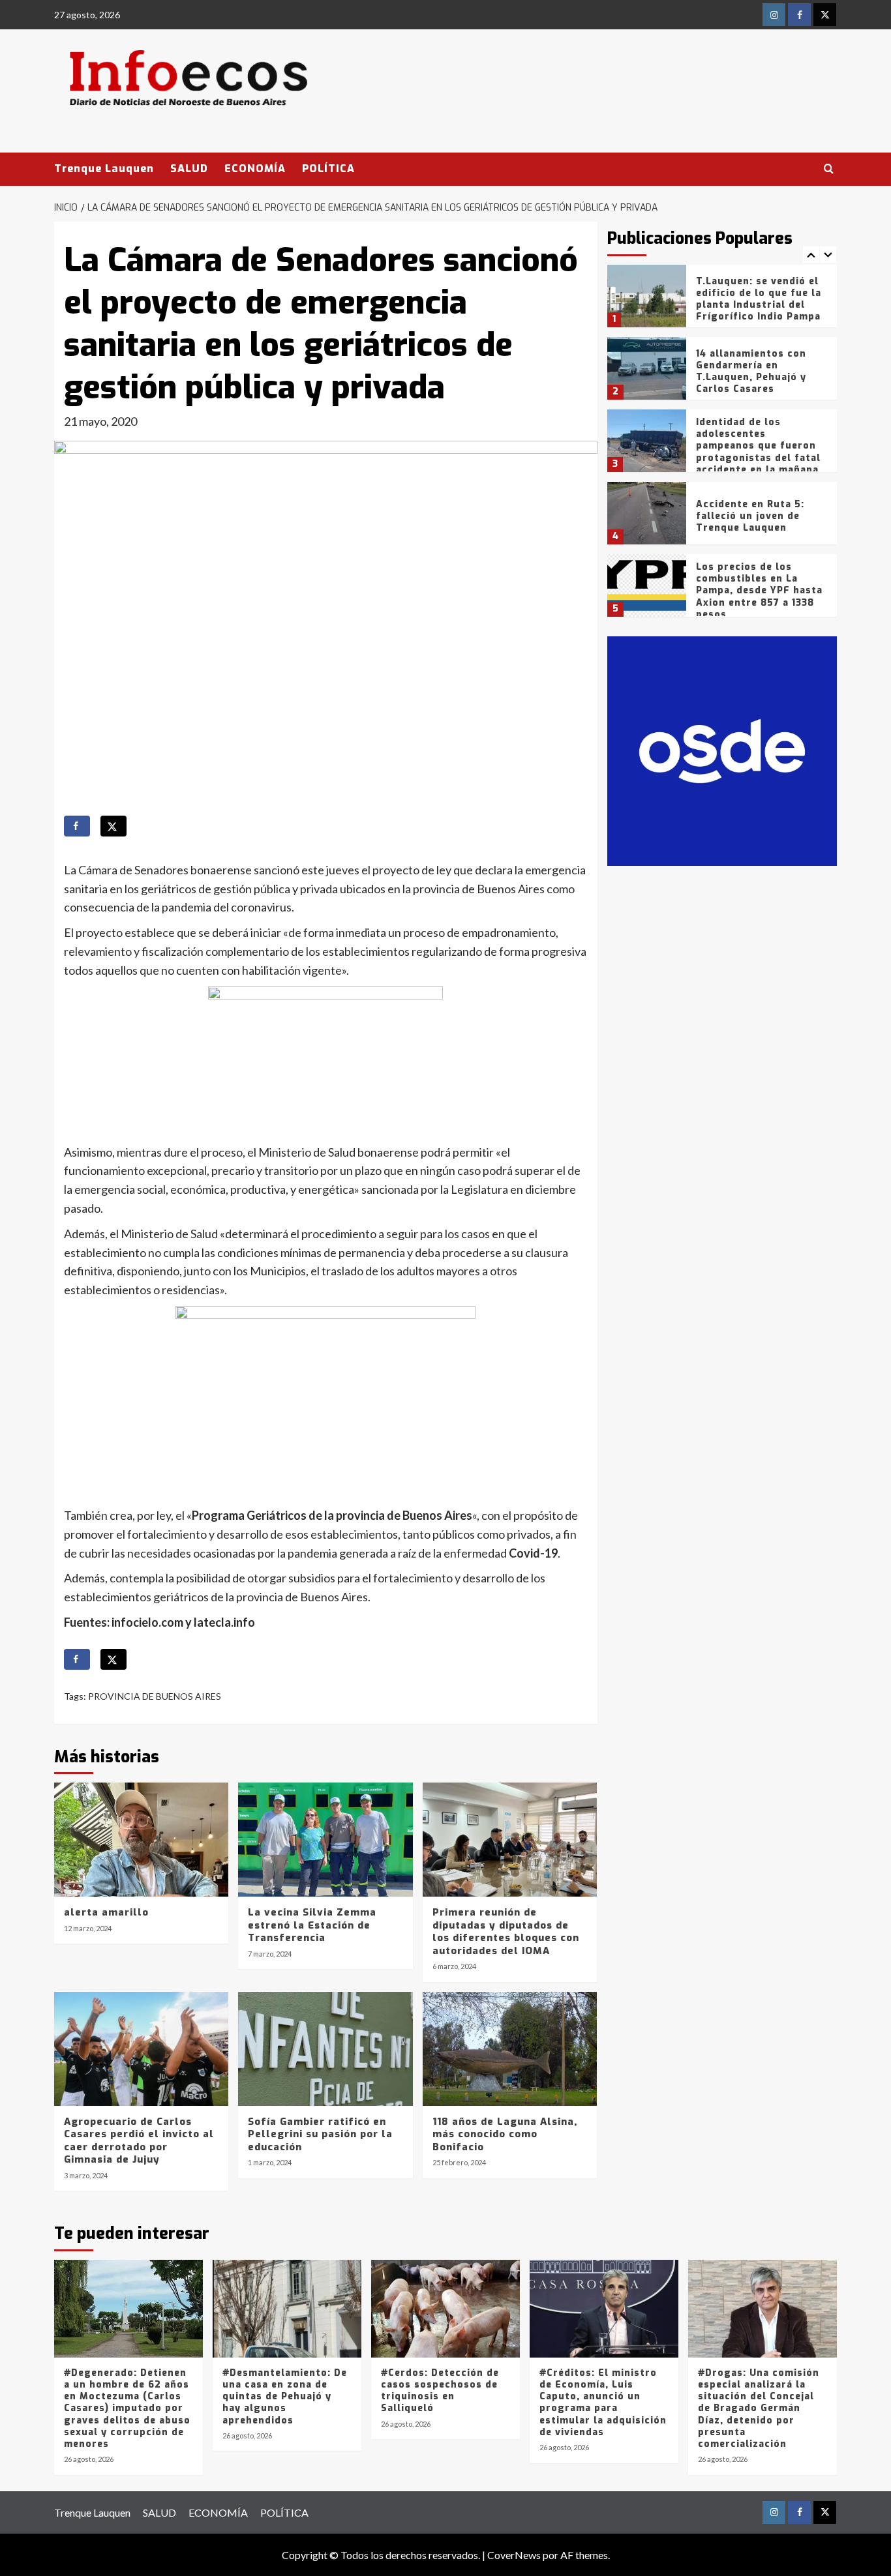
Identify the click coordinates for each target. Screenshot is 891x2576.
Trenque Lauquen (104, 169)
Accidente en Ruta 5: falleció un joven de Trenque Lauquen (750, 516)
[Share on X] (113, 826)
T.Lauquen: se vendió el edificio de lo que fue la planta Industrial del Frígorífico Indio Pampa (759, 299)
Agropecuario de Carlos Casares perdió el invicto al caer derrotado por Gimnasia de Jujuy (139, 2141)
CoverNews (514, 2555)
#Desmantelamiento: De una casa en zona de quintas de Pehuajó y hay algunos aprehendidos (285, 2397)
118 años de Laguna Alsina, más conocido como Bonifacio (505, 2134)
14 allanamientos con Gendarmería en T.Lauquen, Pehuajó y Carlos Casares (751, 372)
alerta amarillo (106, 1912)
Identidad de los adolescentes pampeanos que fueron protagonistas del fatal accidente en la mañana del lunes (758, 452)
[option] (722, 301)
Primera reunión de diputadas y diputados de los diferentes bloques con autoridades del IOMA (506, 1932)
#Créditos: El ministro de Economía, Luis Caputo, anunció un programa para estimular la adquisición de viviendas (603, 2403)
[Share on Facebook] (77, 826)
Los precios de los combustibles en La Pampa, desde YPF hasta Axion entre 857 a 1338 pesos (759, 591)
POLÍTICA (328, 169)
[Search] (829, 169)
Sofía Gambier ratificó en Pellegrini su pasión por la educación (320, 2134)
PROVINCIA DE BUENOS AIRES (155, 1696)
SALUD (189, 169)
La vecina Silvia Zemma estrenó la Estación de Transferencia (312, 1925)
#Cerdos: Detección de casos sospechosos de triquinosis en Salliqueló (440, 2391)
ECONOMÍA (255, 169)
